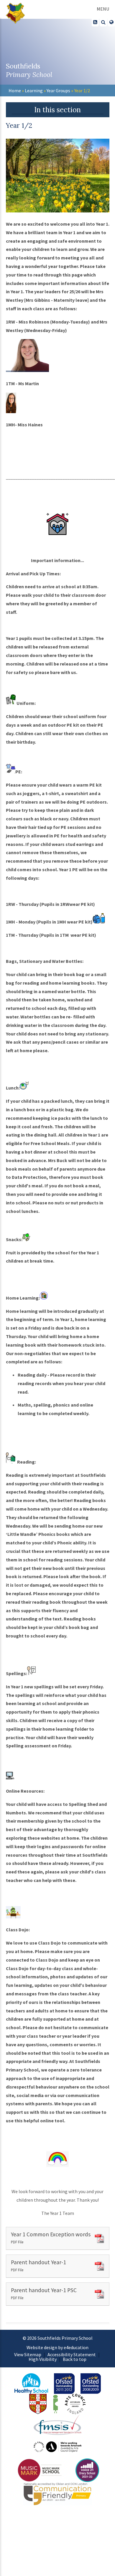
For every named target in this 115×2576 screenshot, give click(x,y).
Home (15, 90)
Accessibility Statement (72, 2354)
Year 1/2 (82, 90)
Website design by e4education (57, 2347)
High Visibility (43, 2359)
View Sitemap (28, 2354)
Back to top (75, 2359)
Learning (34, 90)
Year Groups (58, 90)
